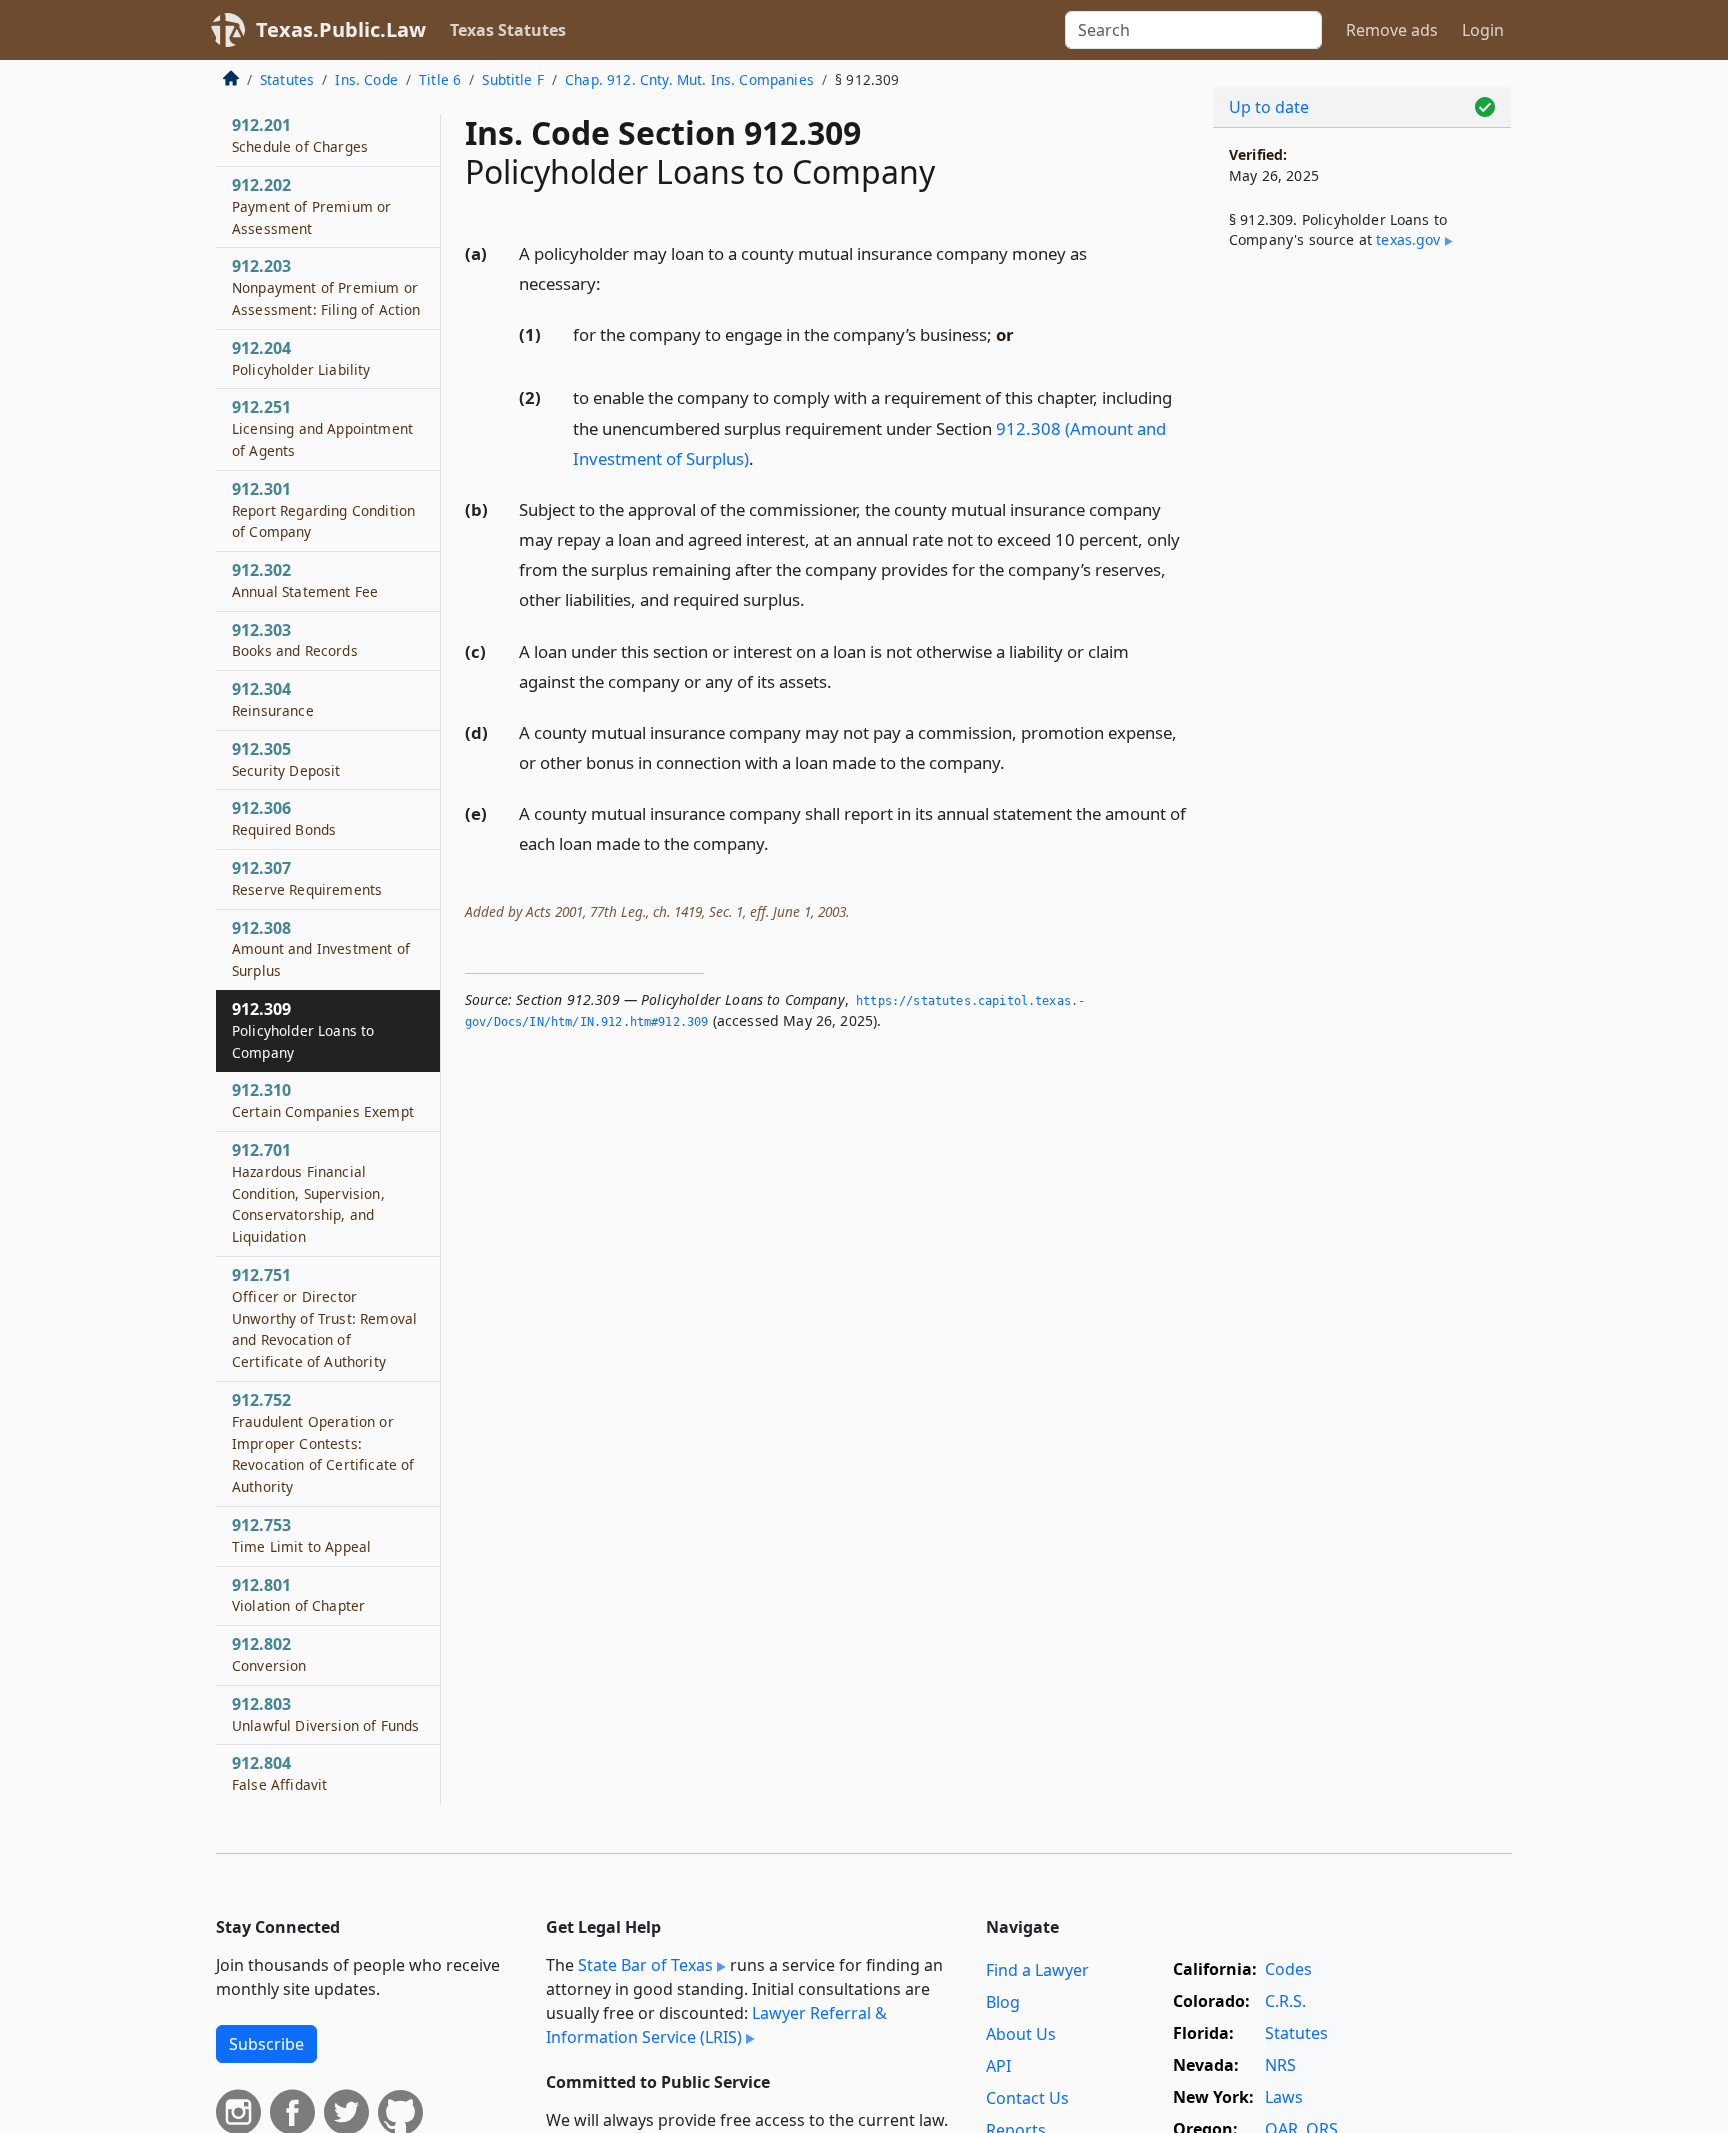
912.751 (324, 1317)
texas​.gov (1408, 239)
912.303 (295, 640)
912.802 (269, 1654)
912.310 (323, 1100)
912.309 (303, 1030)
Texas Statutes (508, 30)
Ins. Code (366, 79)
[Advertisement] (1362, 596)
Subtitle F (513, 79)
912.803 (325, 1714)
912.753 (301, 1535)
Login (1483, 30)
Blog (1003, 2002)
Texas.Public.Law (341, 29)
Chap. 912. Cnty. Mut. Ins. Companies (689, 79)
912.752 (323, 1442)
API (998, 2066)
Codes (1288, 1969)
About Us (1021, 2034)
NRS (1280, 2065)
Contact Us (1027, 2098)
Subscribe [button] (266, 2044)
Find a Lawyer (1037, 1970)
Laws (1284, 2097)
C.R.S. (1285, 2001)
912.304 (273, 699)
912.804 (279, 1773)
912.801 (298, 1595)
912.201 (300, 135)
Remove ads (1392, 30)
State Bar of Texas (645, 1965)
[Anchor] (612, 282)
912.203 (326, 287)
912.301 (323, 510)
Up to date (1269, 107)
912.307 (307, 878)
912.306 (284, 819)
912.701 (308, 1192)
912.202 (311, 206)
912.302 (305, 580)
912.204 (301, 358)
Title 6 (440, 79)
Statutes (287, 79)
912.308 (321, 949)
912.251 (322, 428)
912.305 (286, 759)
